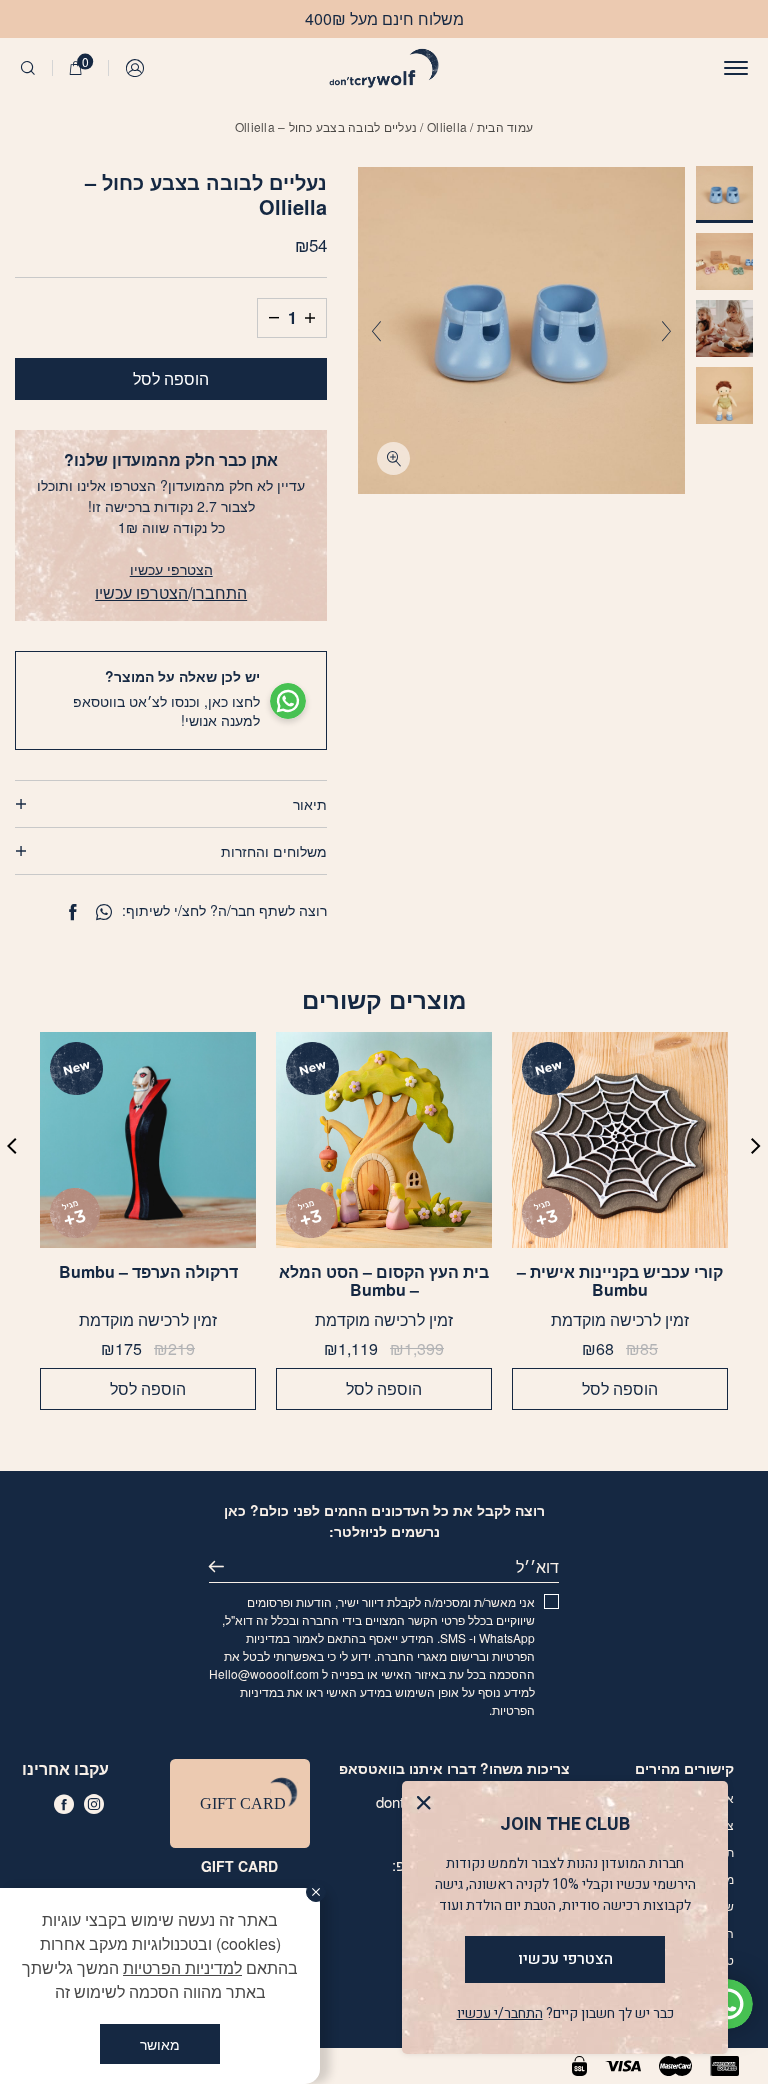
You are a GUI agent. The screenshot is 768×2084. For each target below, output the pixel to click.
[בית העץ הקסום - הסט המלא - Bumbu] (384, 1140)
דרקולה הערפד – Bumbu (148, 1273)
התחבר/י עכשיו (500, 2013)
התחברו (219, 593)
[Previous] (666, 331)
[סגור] (316, 1892)
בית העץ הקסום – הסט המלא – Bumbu (384, 1281)
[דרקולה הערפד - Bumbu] (148, 1140)
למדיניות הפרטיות (182, 1967)
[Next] (376, 331)
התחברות (136, 68)
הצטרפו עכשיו (141, 593)
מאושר (160, 2044)
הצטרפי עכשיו (171, 569)
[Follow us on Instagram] (94, 1804)
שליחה (225, 1567)
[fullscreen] (393, 458)
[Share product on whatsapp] (104, 912)
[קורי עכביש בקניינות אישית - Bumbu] (620, 1140)
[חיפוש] (28, 68)
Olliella (447, 126)
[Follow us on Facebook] (64, 1804)
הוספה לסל (171, 378)
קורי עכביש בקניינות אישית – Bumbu (620, 1281)
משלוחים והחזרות (274, 851)
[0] (76, 68)
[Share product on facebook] (72, 912)
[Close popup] (428, 1807)
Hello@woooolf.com (264, 1673)
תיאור (310, 804)
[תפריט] (736, 68)
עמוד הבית (505, 126)
